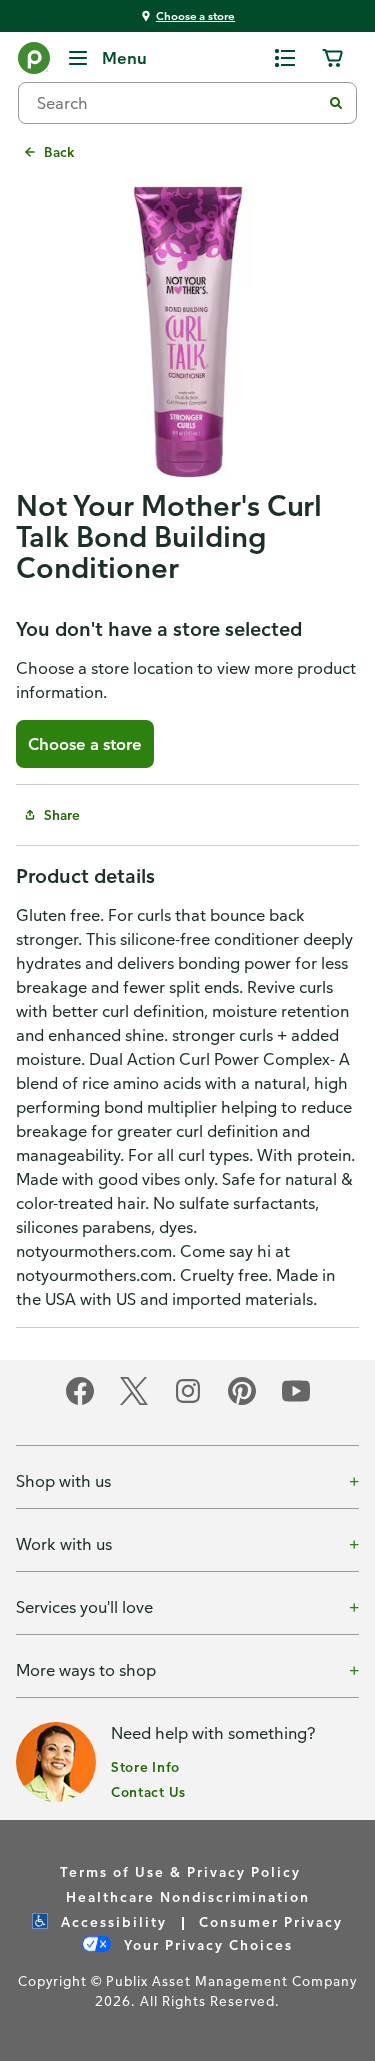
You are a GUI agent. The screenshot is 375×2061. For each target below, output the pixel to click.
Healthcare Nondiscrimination (188, 1896)
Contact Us (148, 1791)
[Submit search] (336, 103)
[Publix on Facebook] (80, 1401)
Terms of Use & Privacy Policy (180, 1871)
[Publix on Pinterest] (242, 1401)
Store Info (145, 1766)
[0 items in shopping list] (285, 58)
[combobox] (177, 103)
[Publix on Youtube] (296, 1401)
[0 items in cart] (333, 58)
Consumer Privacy (271, 1921)
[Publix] (34, 62)
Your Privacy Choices (206, 1944)
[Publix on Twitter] (134, 1401)
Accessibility (111, 1921)
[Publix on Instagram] (188, 1401)
